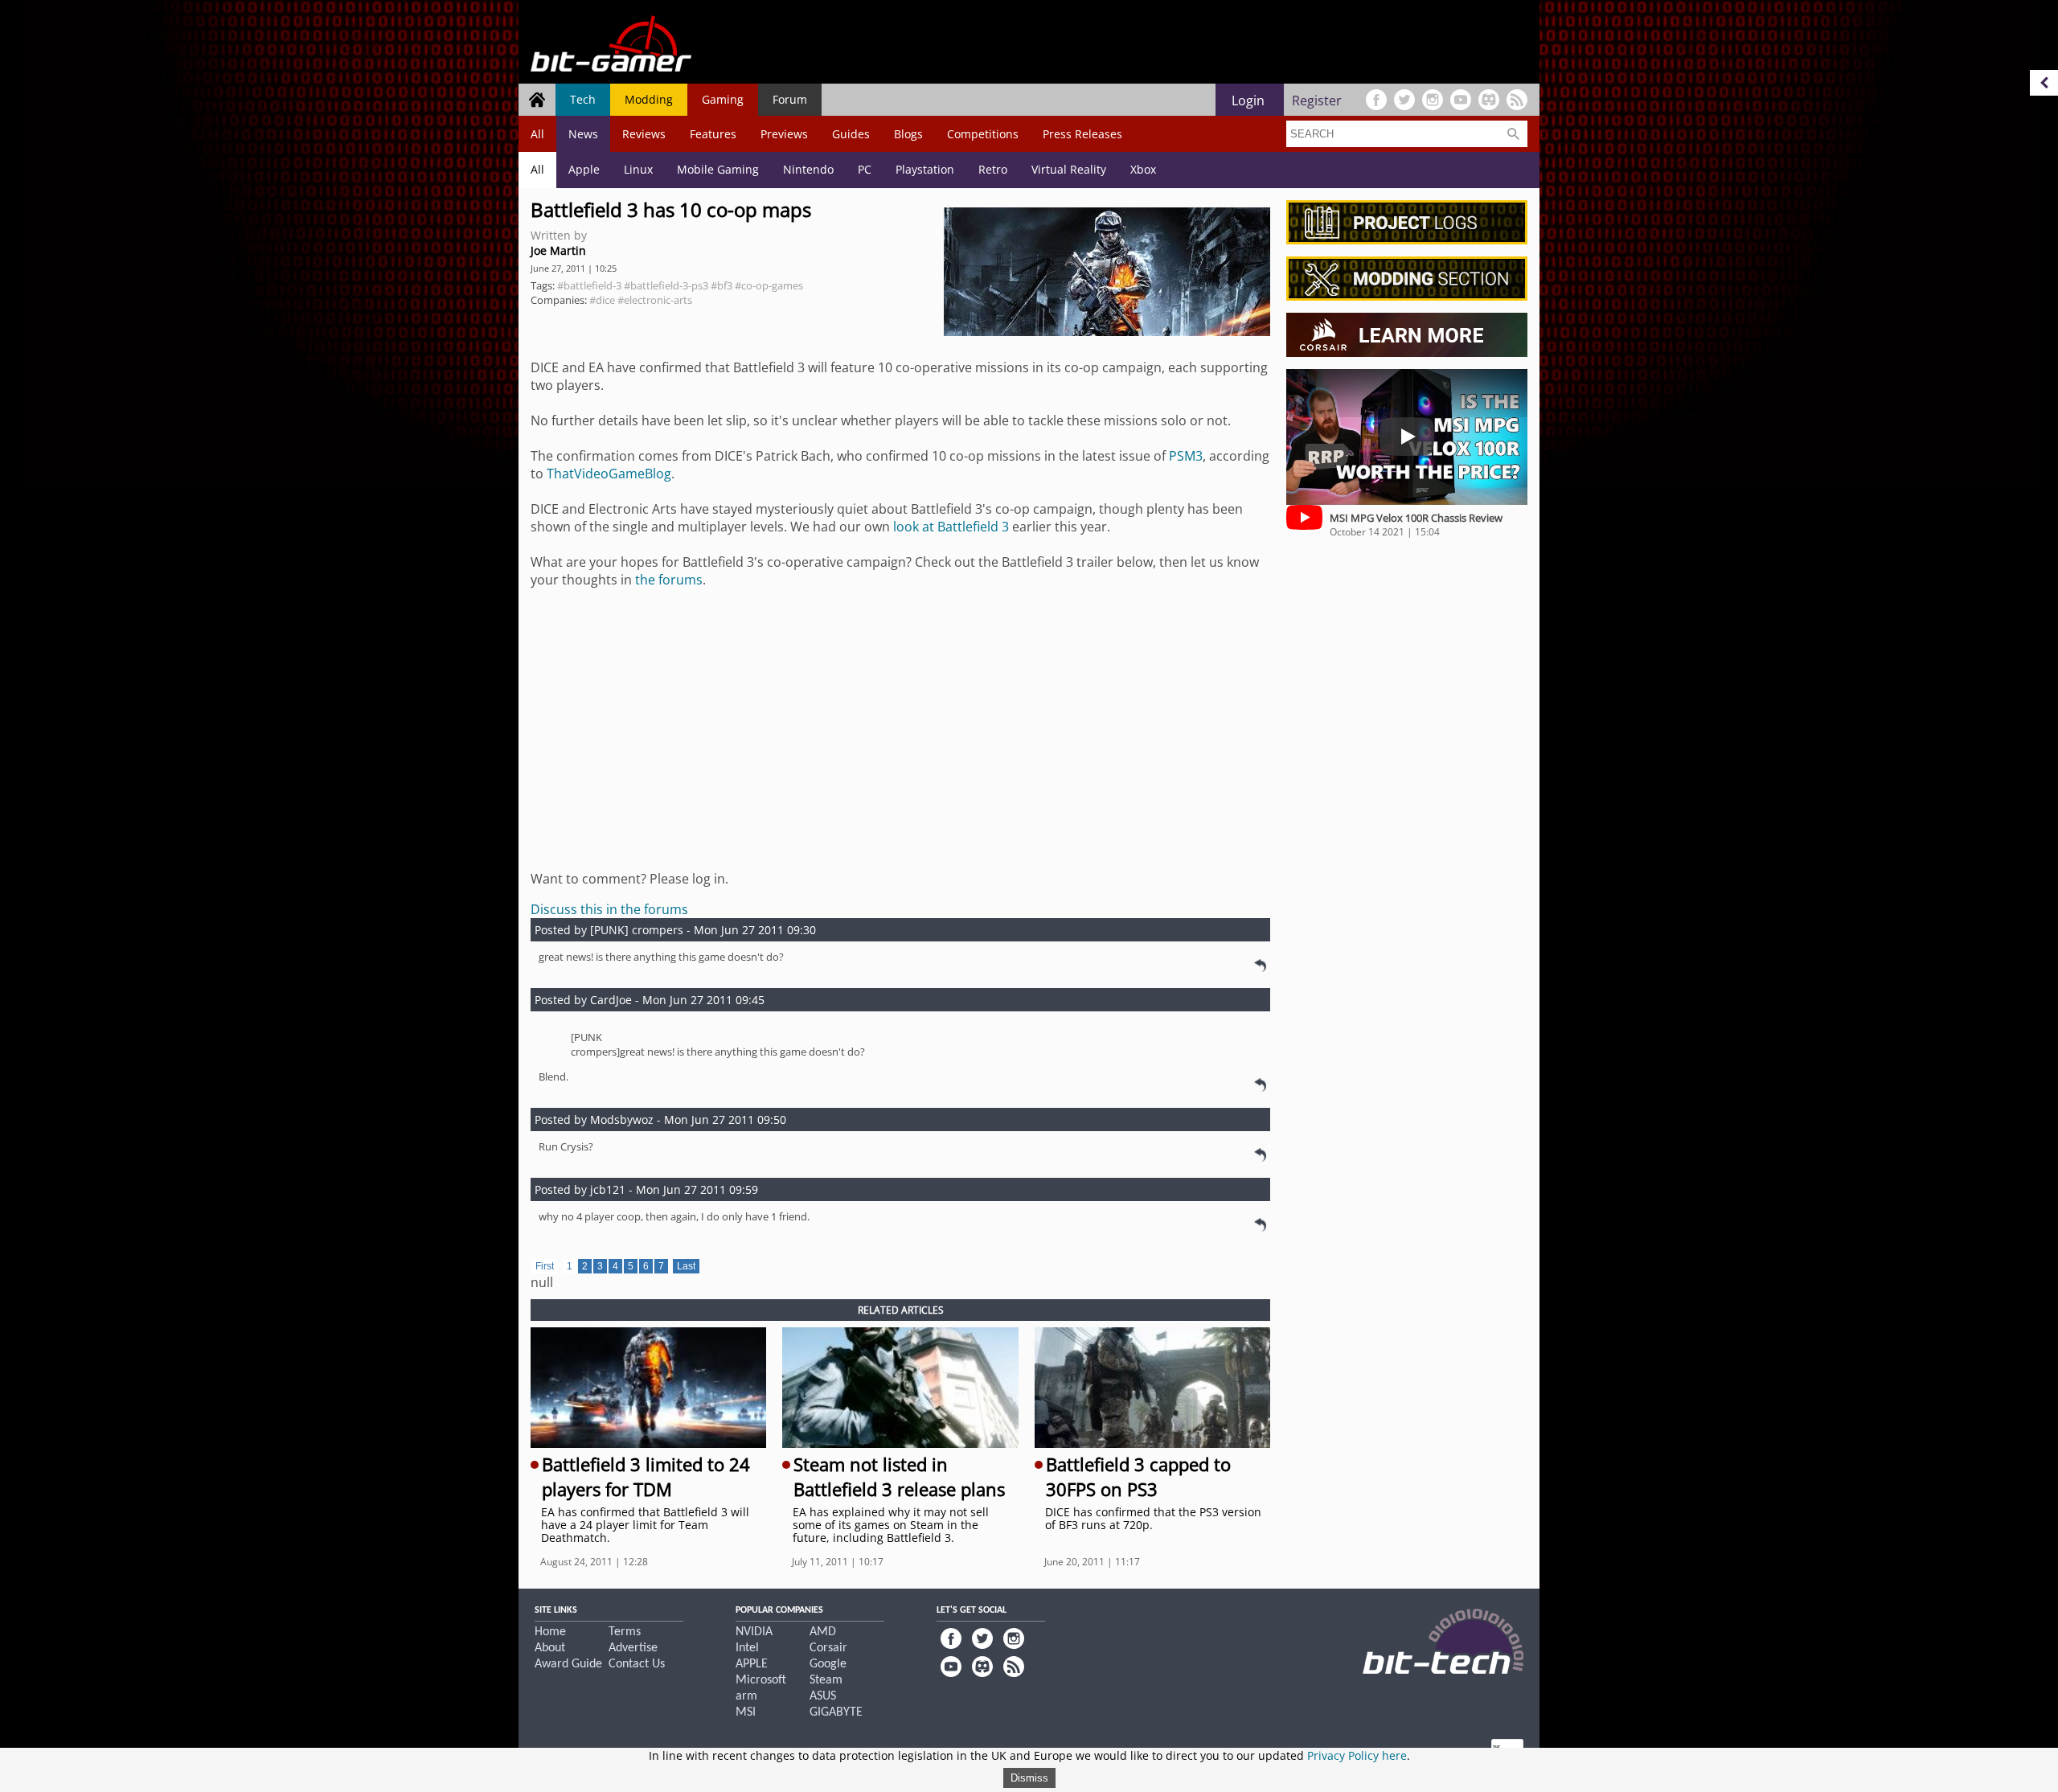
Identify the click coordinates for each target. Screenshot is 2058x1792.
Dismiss (1029, 1778)
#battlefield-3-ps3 (666, 285)
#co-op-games (769, 285)
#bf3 (722, 285)
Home (550, 1632)
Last (686, 1266)
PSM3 (1186, 456)
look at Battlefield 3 (951, 527)
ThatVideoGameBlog (609, 474)
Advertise (633, 1648)
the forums (669, 580)
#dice (602, 300)
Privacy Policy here (1357, 1755)
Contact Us (637, 1664)
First (545, 1266)
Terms (625, 1632)
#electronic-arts (655, 300)
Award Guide (568, 1664)
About (550, 1648)
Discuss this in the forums (609, 909)
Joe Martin (558, 250)
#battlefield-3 (589, 285)
